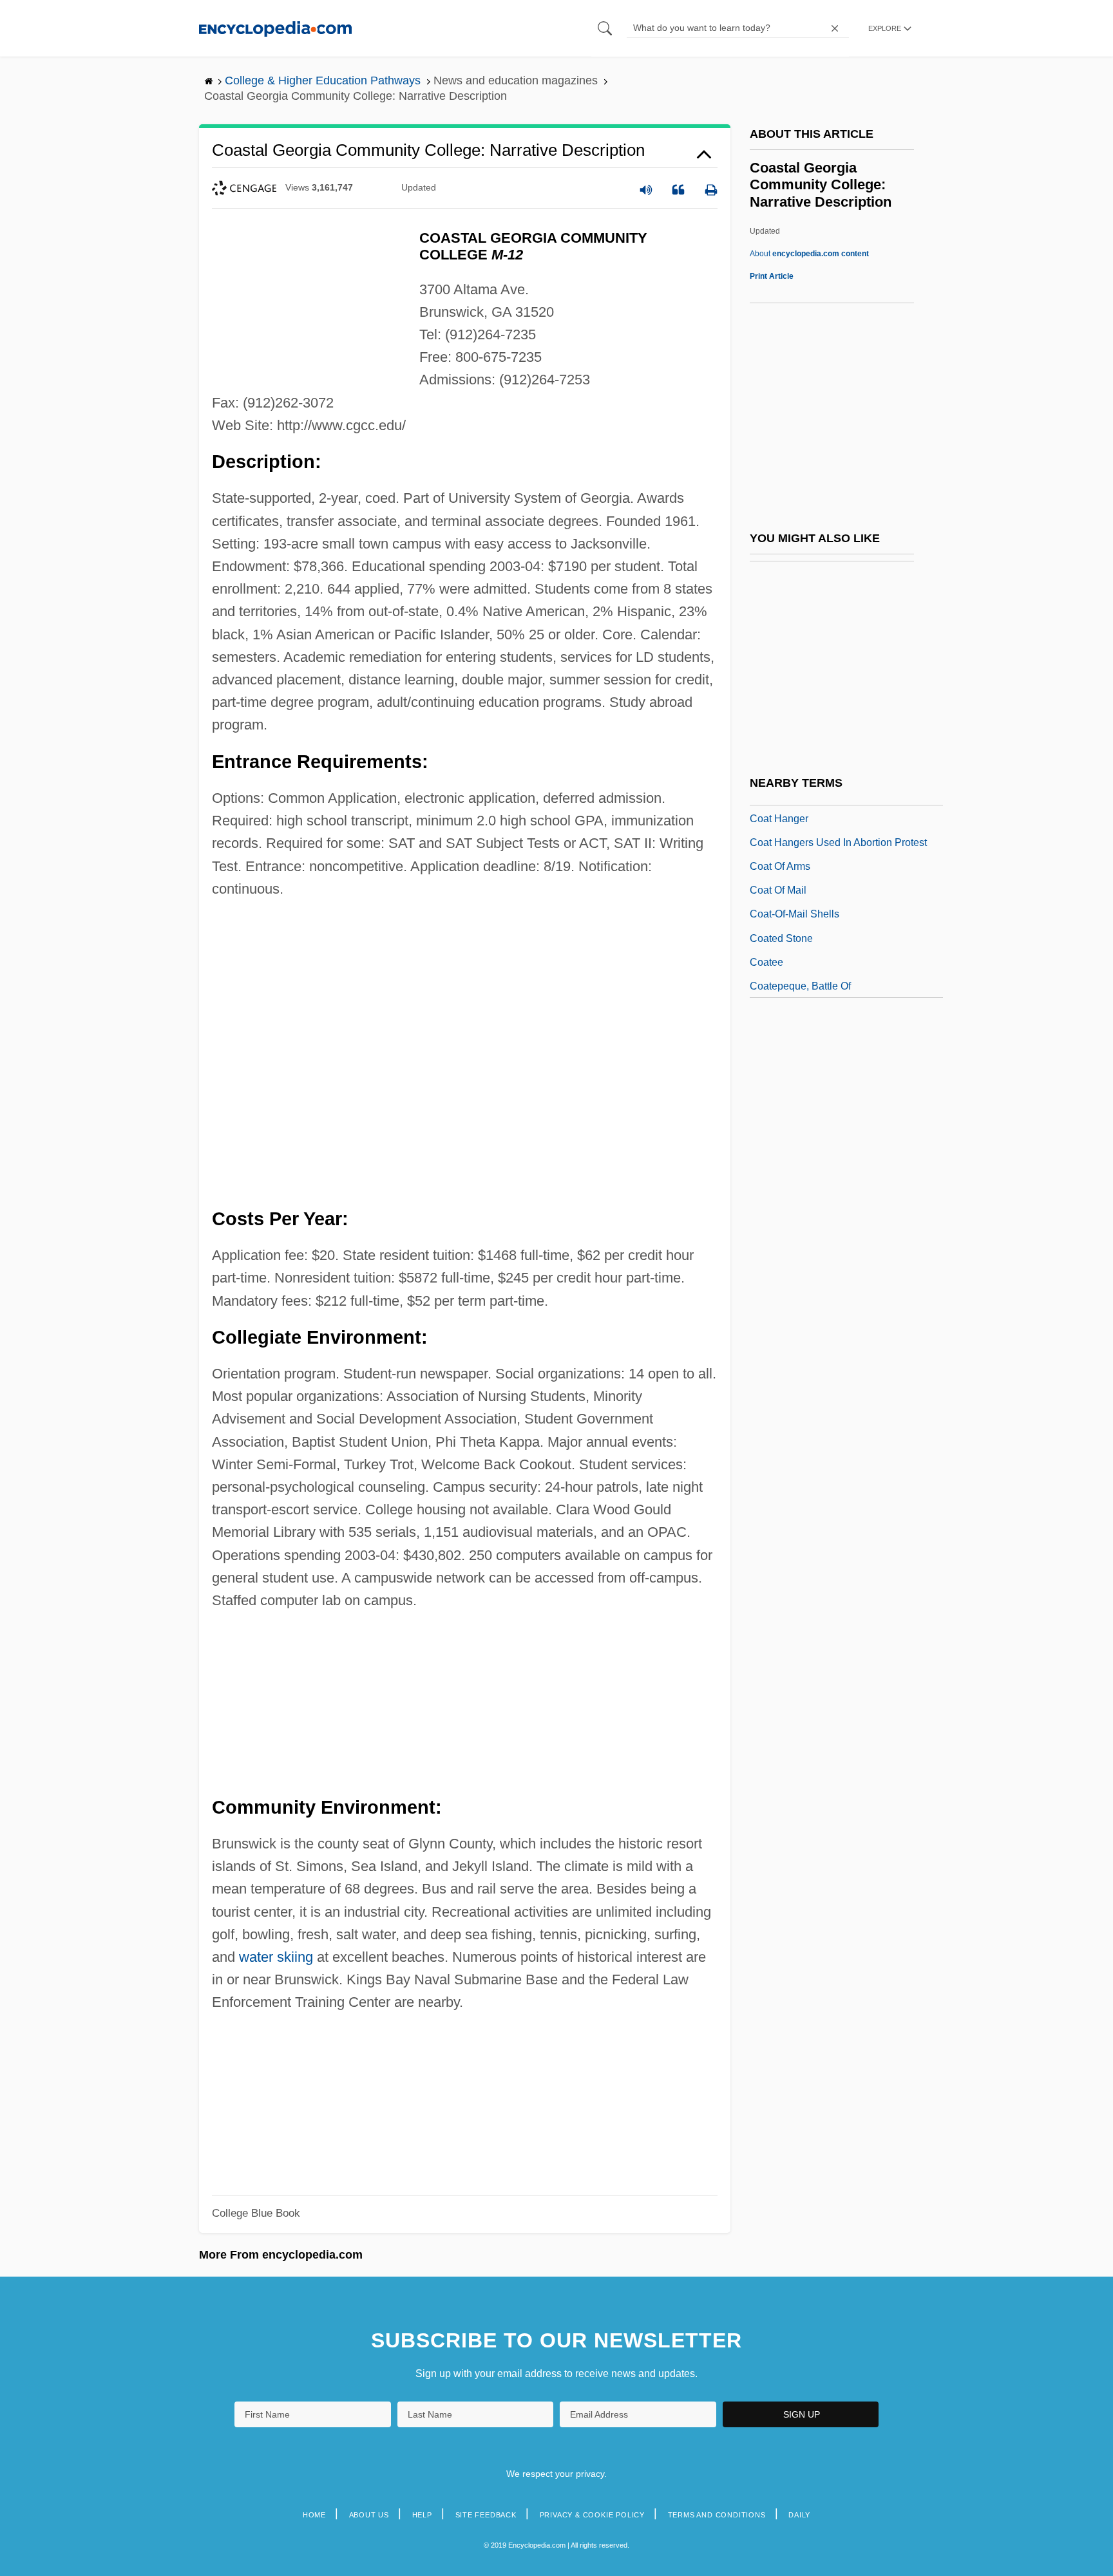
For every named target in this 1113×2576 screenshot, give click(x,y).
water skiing (276, 1957)
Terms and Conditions (717, 2515)
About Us (369, 2515)
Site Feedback (486, 2515)
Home (314, 2515)
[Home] (275, 28)
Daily (799, 2515)
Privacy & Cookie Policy (592, 2515)
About (809, 254)
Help (422, 2515)
